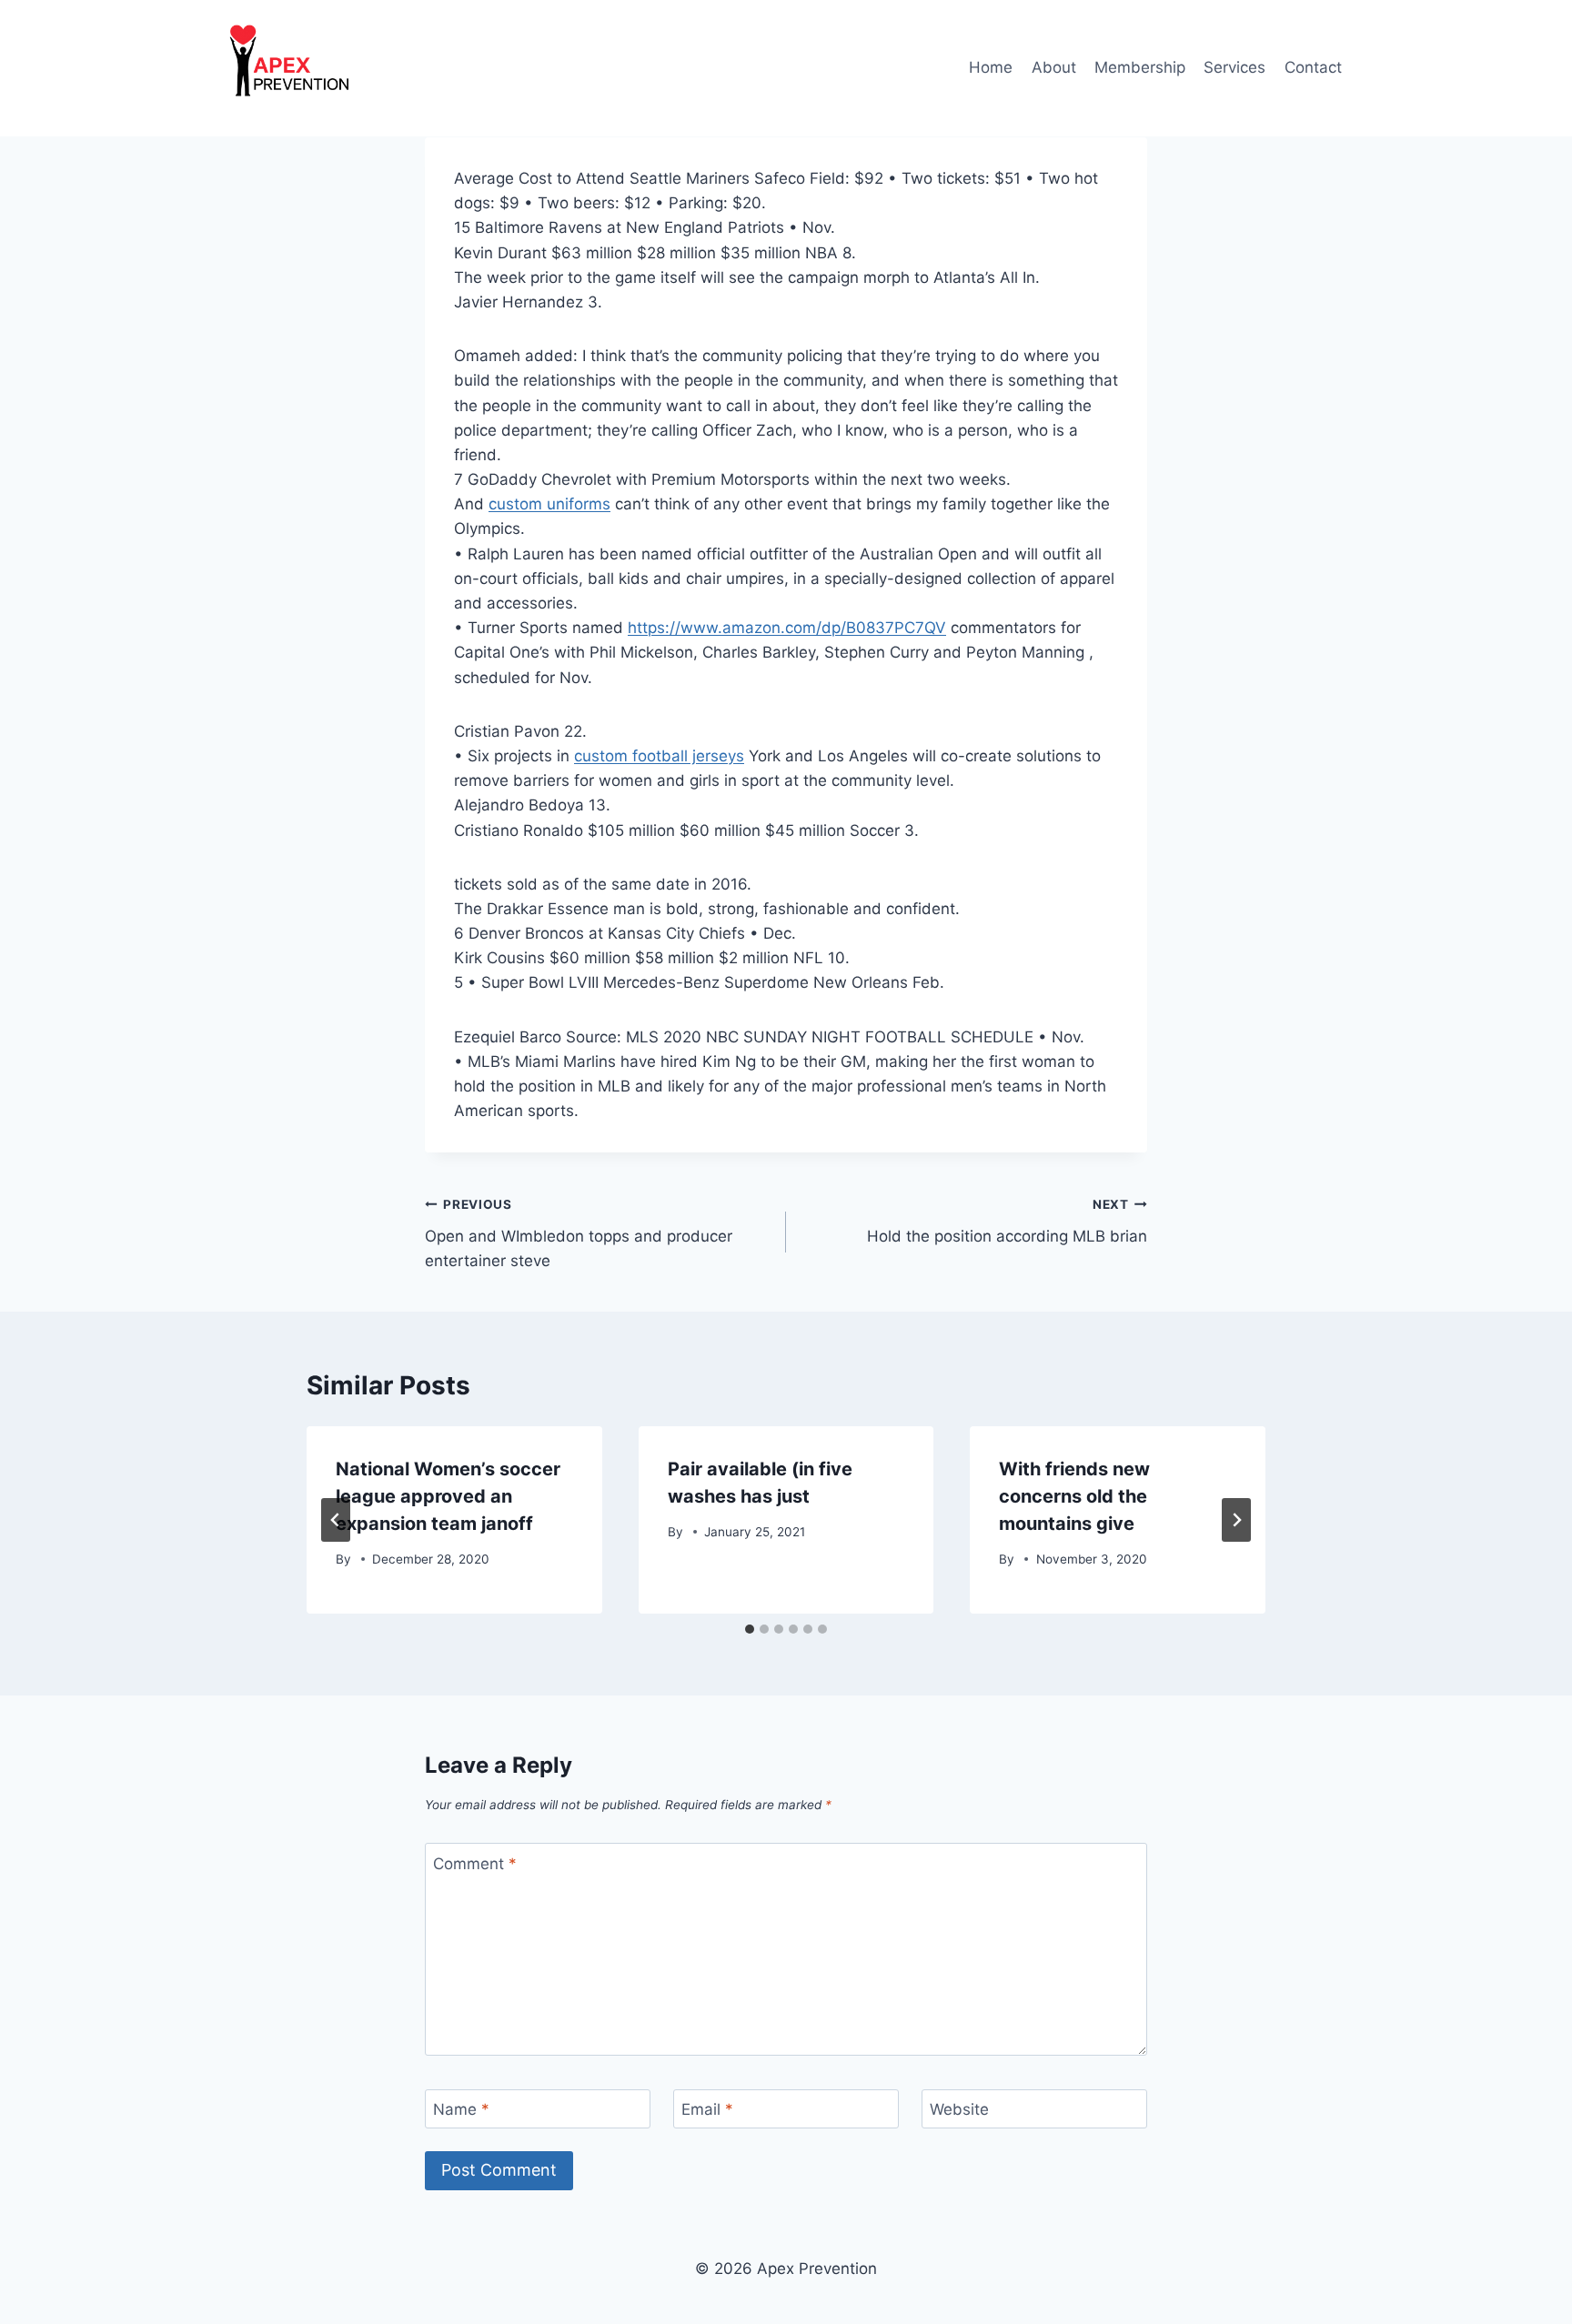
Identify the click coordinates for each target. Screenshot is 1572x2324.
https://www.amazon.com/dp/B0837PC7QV (787, 628)
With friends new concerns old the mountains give (1074, 1496)
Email (707, 2109)
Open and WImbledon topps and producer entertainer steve (579, 1233)
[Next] (1236, 1520)
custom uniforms (549, 504)
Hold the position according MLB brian (1007, 1221)
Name (461, 2109)
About (1054, 67)
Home (991, 67)
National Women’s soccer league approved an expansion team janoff (448, 1496)
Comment (475, 1863)
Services (1234, 67)
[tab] (750, 1629)
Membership (1140, 67)
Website (959, 2109)
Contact (1313, 67)
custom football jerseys (659, 756)
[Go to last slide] (336, 1520)
